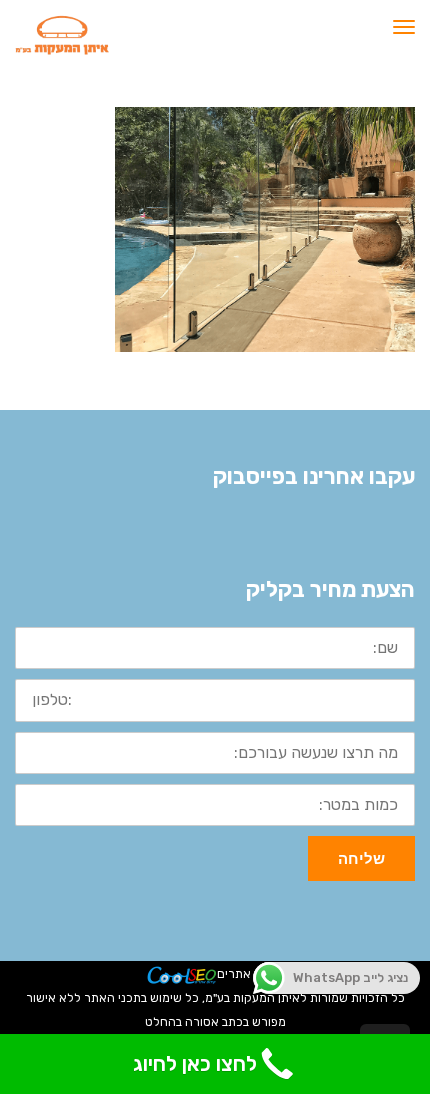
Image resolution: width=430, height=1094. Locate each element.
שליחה (361, 858)
